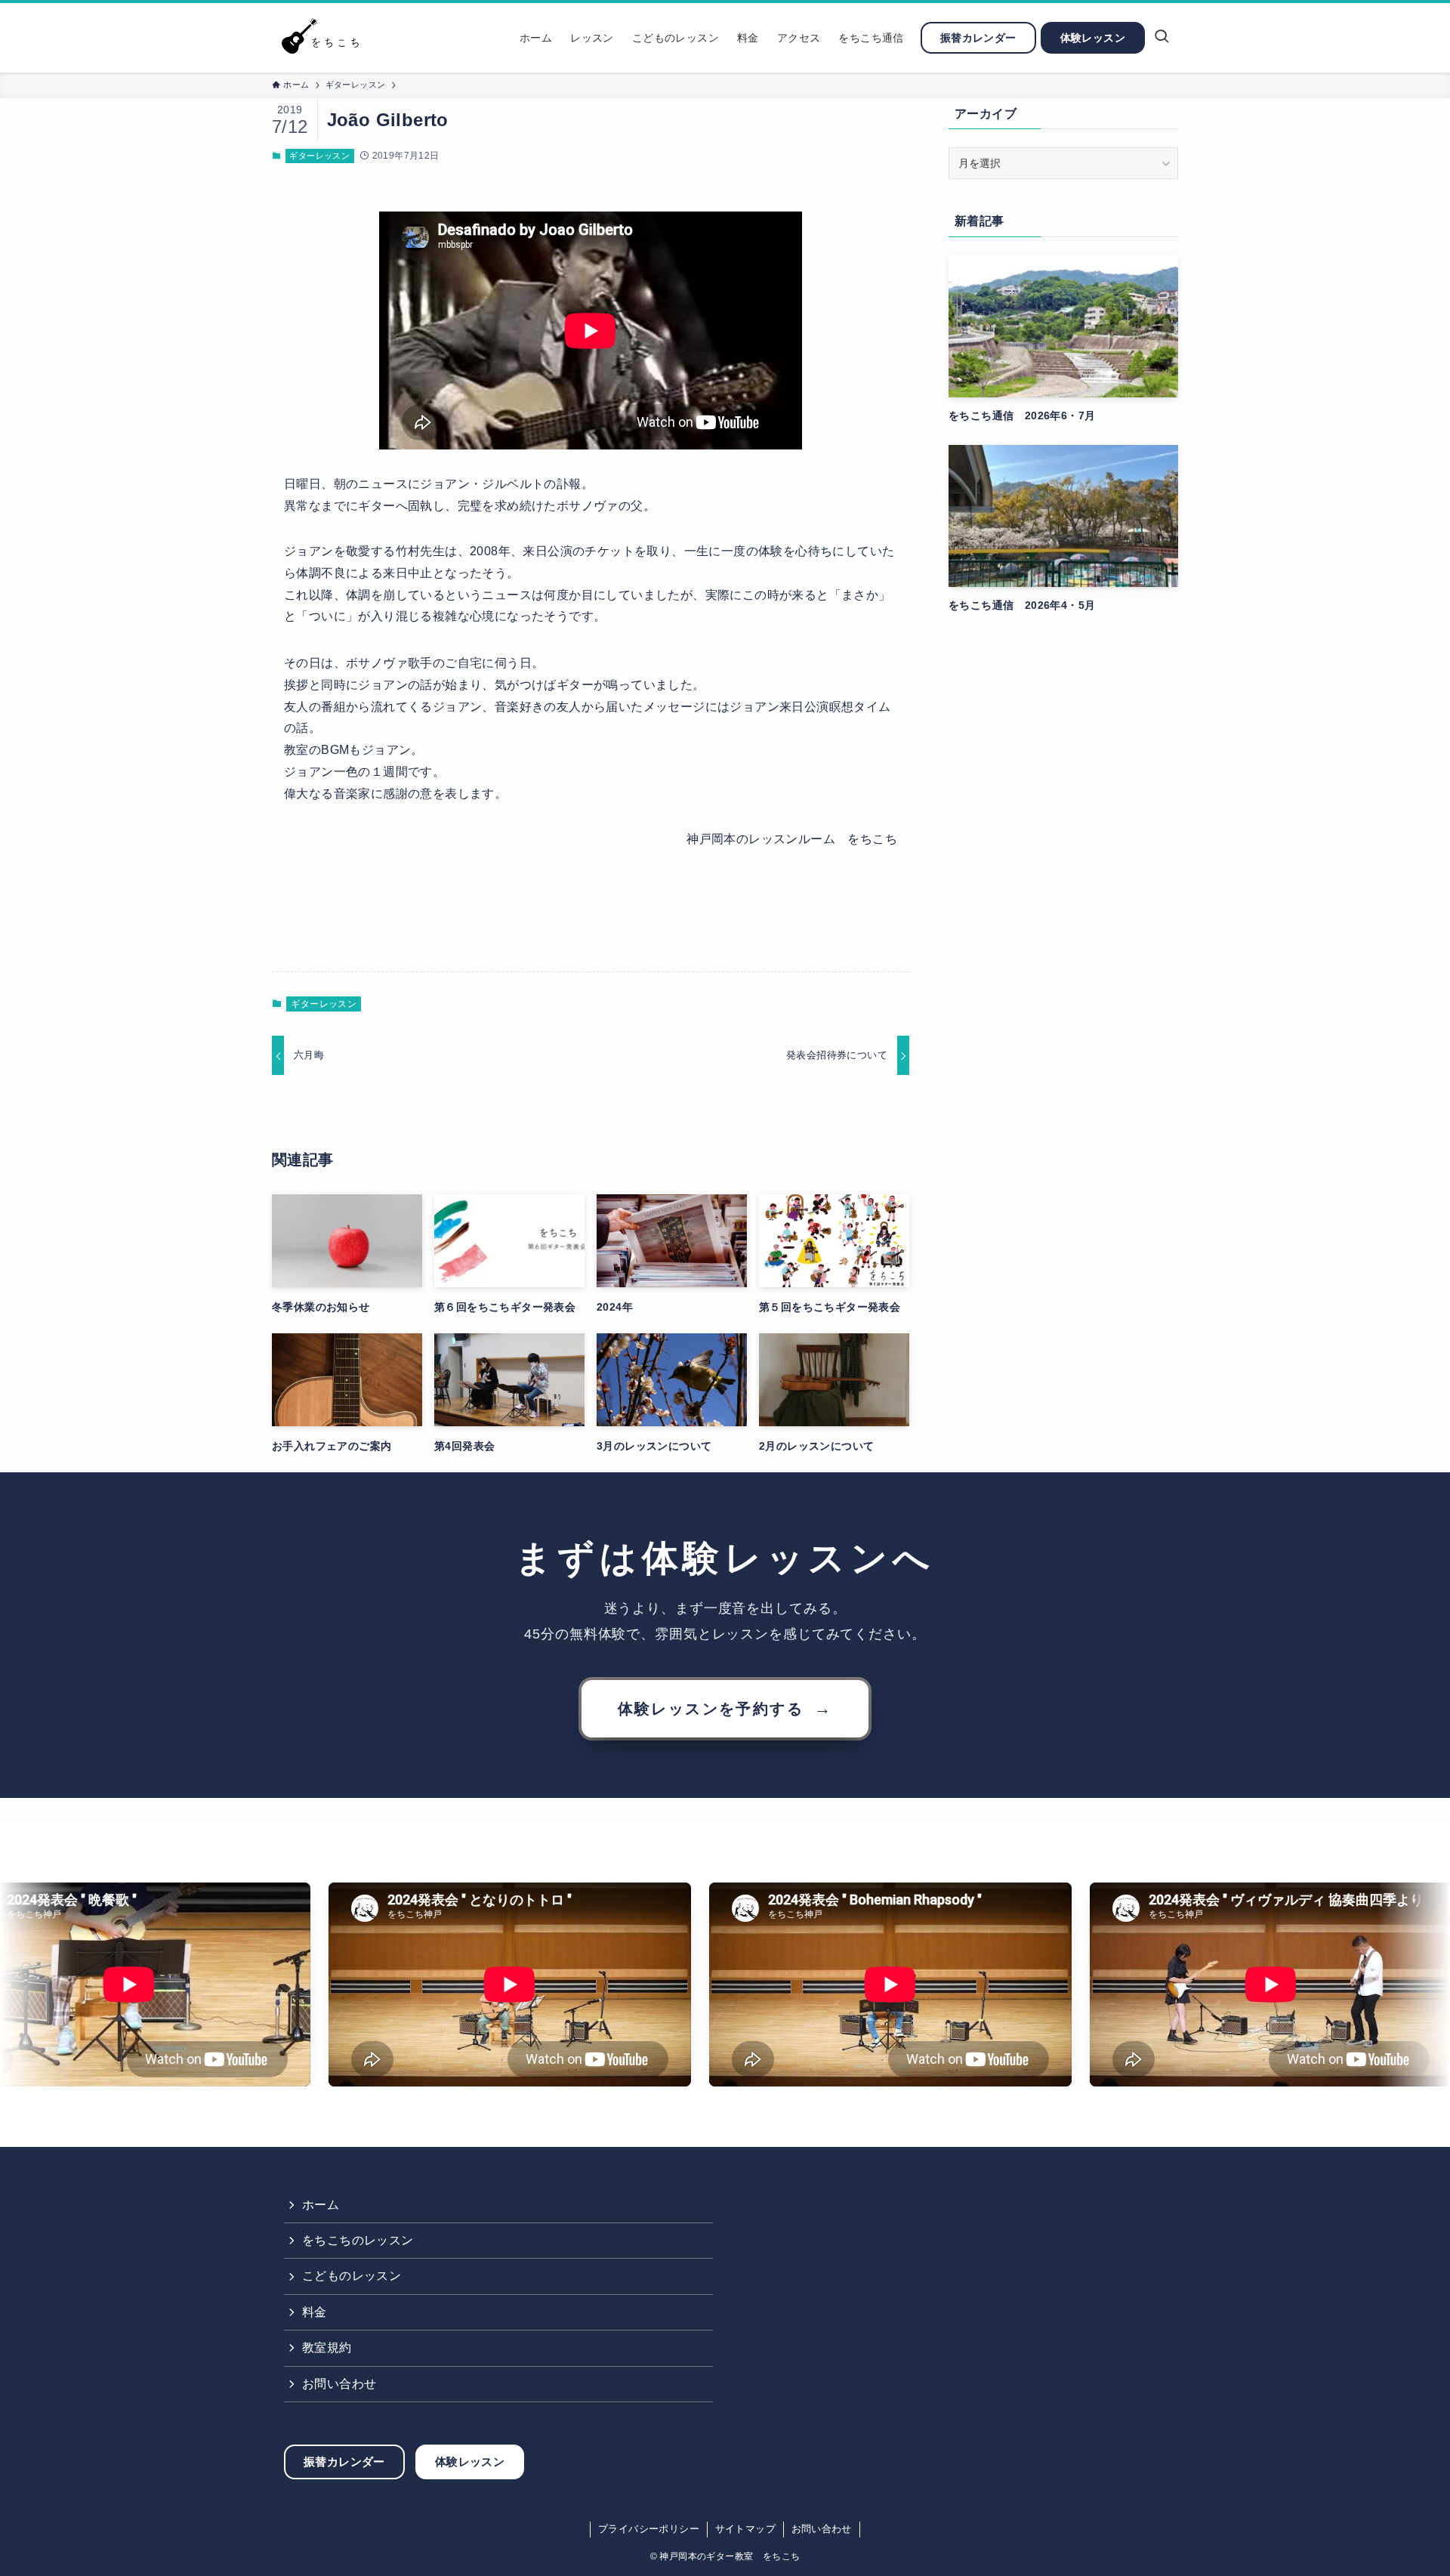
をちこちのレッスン (358, 2240)
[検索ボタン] (1162, 38)
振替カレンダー (344, 2462)
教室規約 (327, 2347)
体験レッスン (470, 2462)
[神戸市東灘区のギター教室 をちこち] (324, 38)
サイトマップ (745, 2529)
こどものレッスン (352, 2276)
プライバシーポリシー (649, 2529)
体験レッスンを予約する (725, 1708)
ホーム (321, 2205)
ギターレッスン (319, 156)
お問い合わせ (339, 2384)
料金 (315, 2312)
